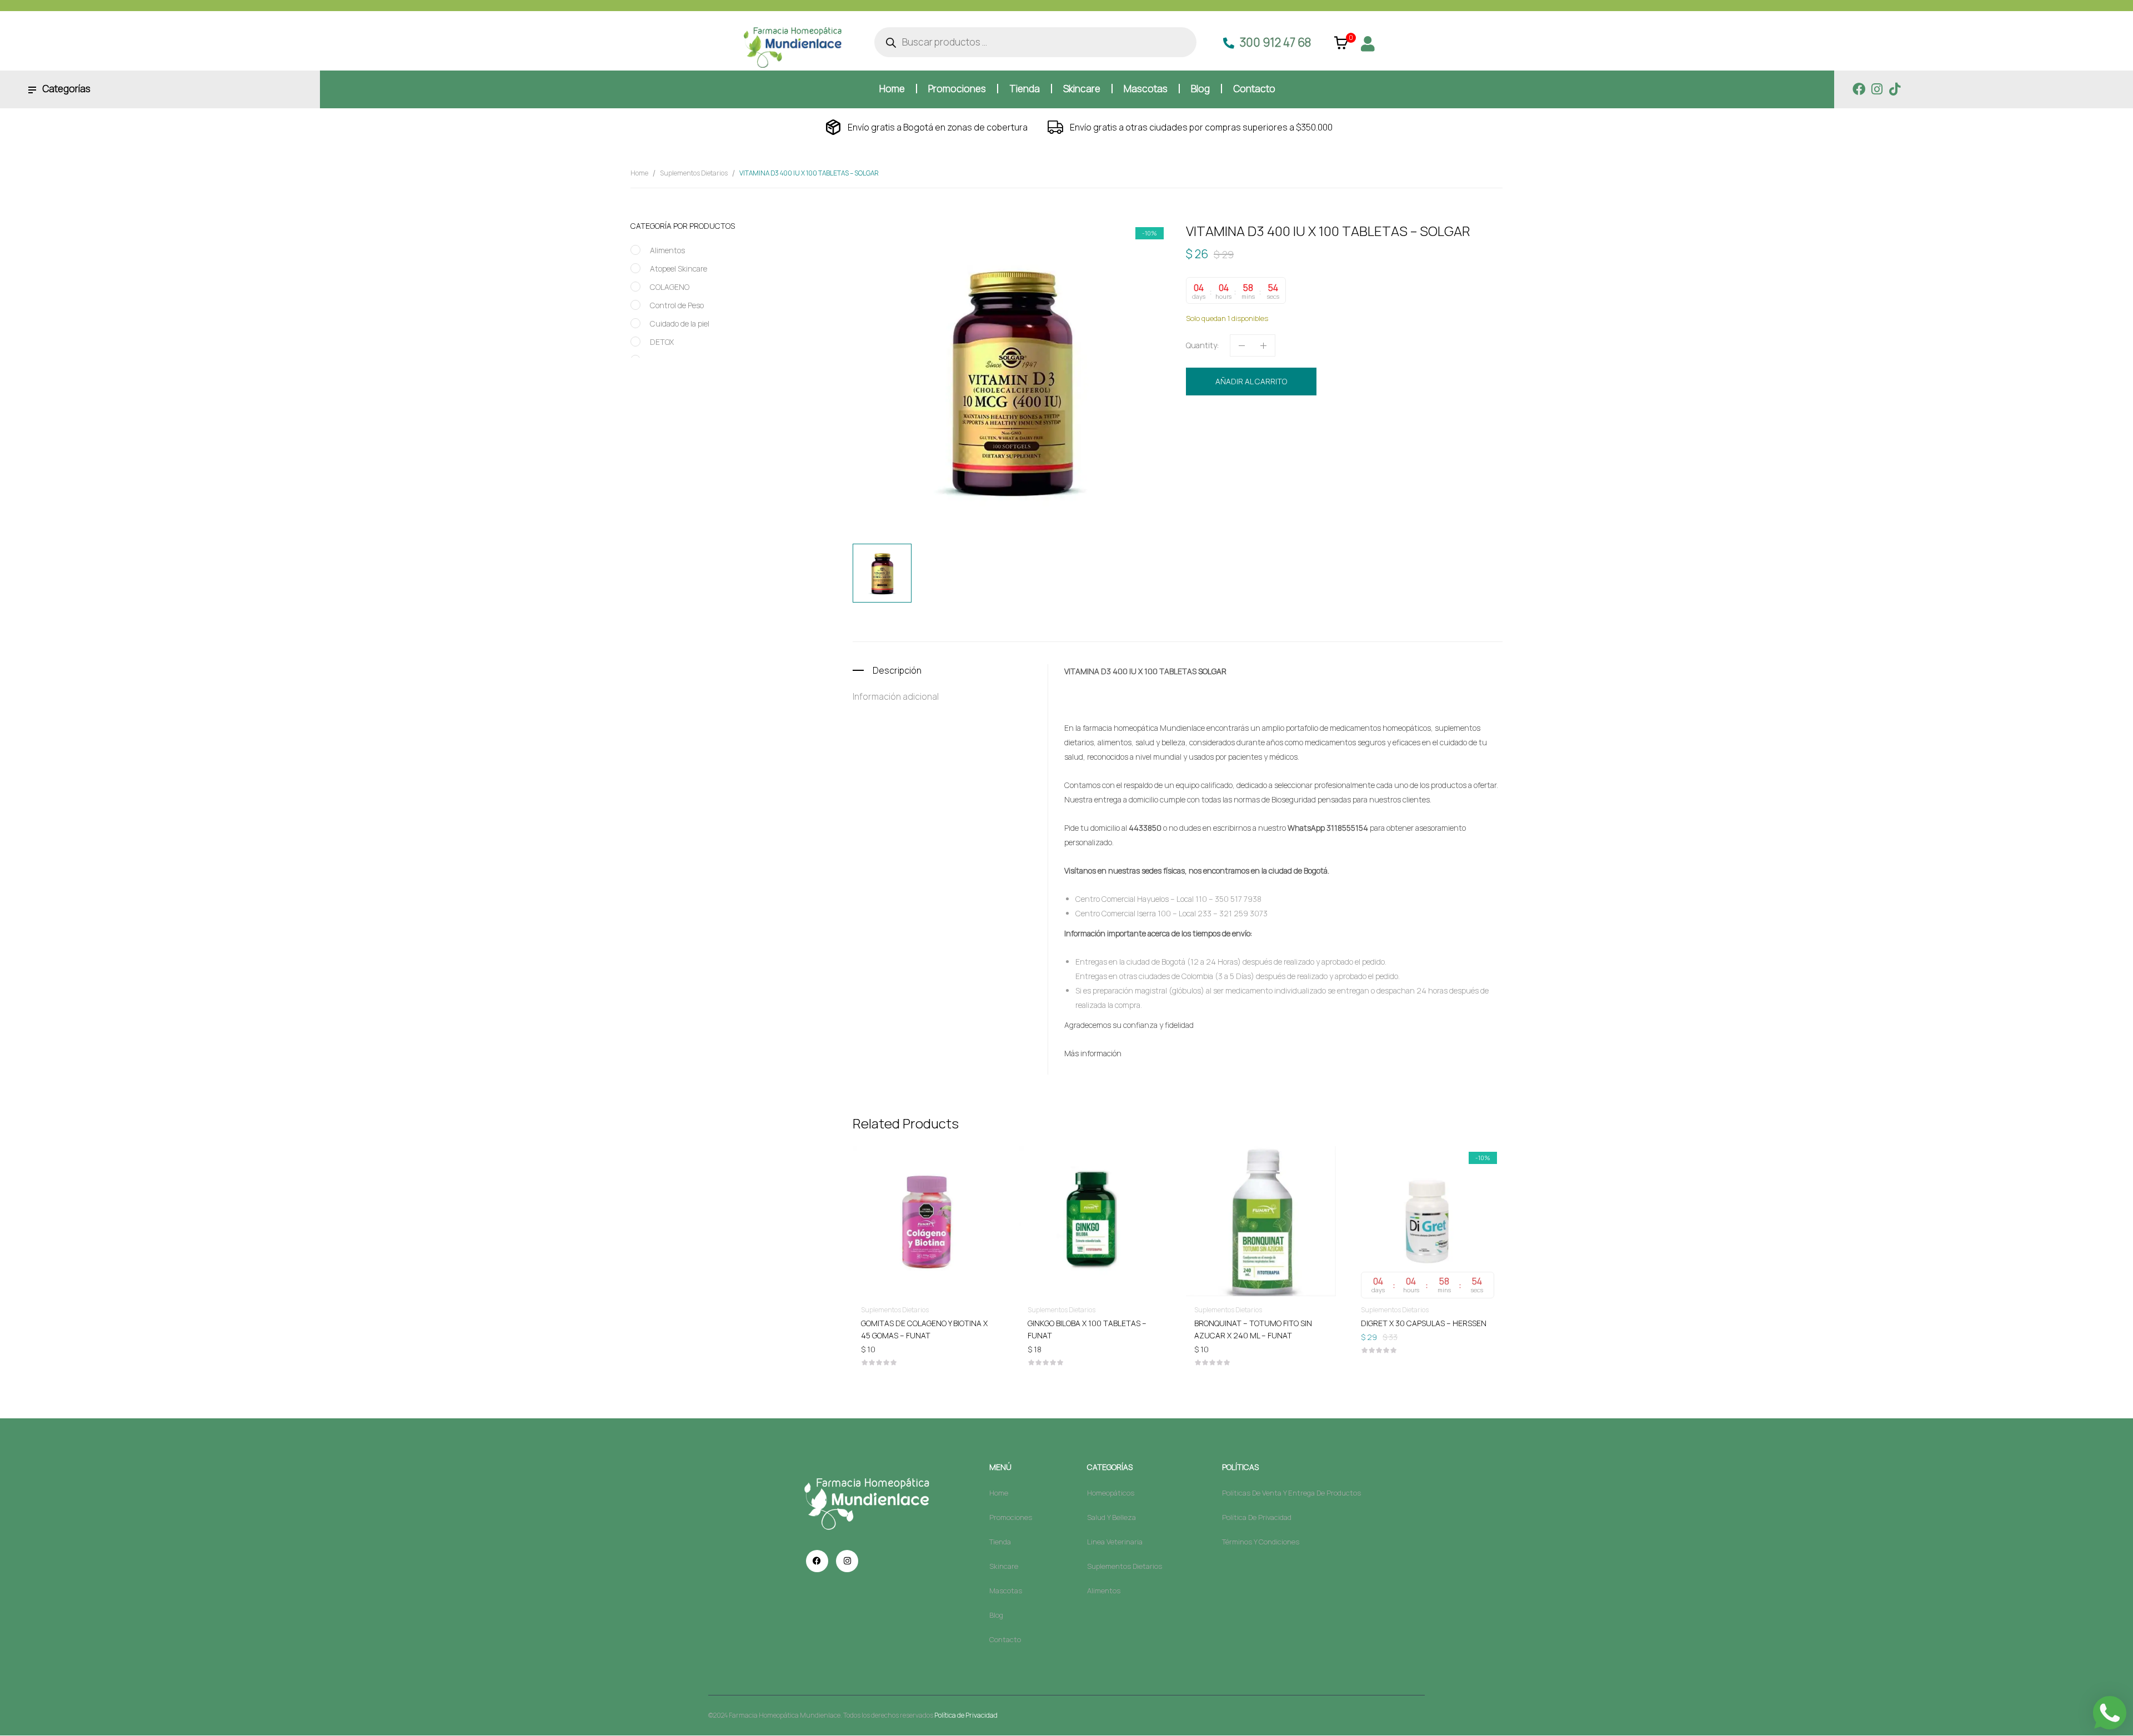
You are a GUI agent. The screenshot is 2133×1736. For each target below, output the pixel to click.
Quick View (977, 1189)
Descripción (897, 670)
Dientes (1251, 440)
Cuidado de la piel (680, 323)
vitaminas (1449, 440)
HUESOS (1279, 440)
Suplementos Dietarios (694, 173)
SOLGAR (1418, 440)
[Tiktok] (1894, 89)
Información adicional (896, 696)
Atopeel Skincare (679, 269)
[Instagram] (1877, 89)
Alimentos (667, 250)
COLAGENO (670, 287)
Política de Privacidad (966, 1715)
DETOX (662, 342)
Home (639, 173)
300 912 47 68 (1275, 42)
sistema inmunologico (1367, 440)
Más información (1093, 1053)
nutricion (1311, 440)
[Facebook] (1859, 89)
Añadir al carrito (1251, 381)
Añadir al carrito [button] (977, 1323)
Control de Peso (677, 305)
